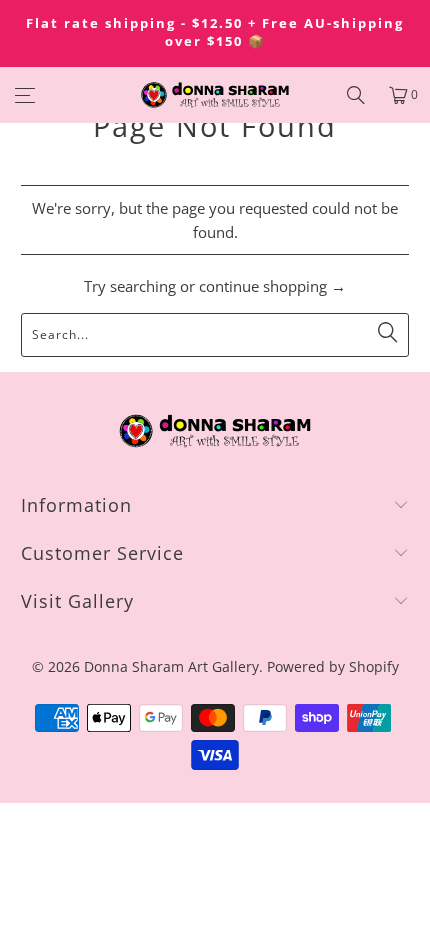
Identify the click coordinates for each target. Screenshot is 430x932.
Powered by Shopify (333, 666)
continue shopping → (272, 286)
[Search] (356, 95)
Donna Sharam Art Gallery (171, 666)
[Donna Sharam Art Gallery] (215, 95)
